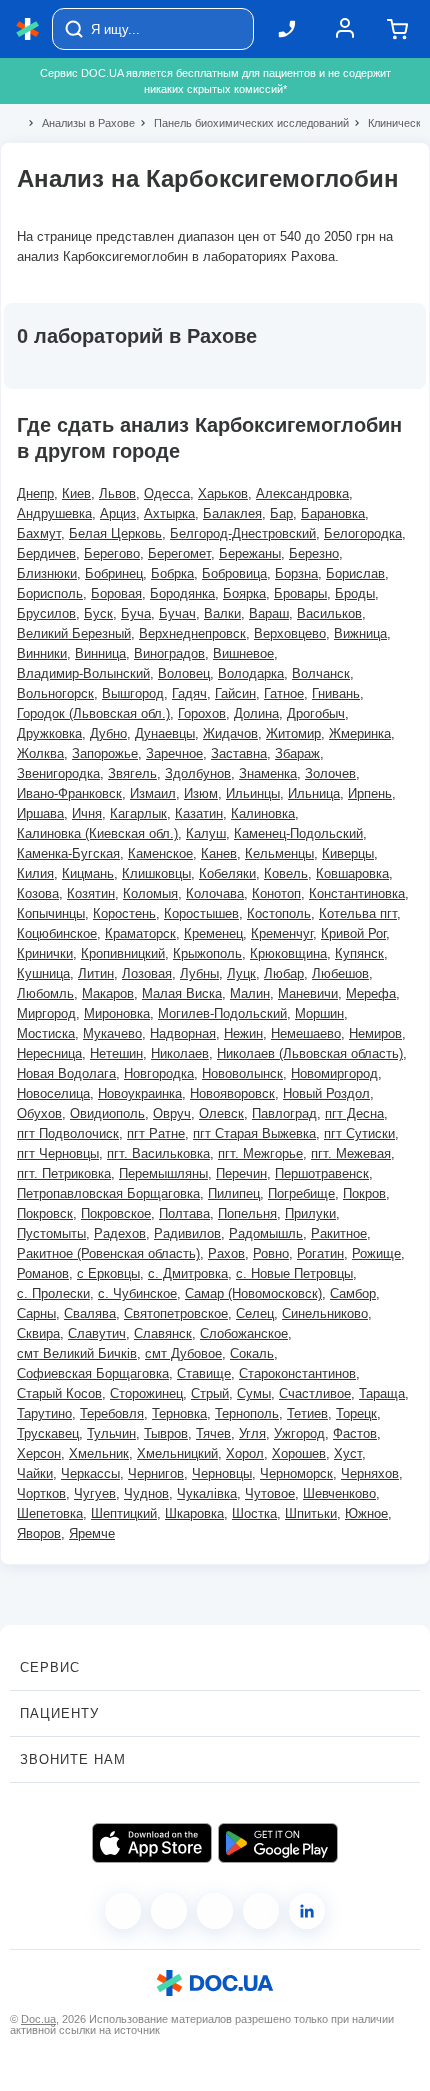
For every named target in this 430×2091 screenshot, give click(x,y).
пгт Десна (354, 1113)
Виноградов (169, 653)
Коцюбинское (57, 933)
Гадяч (189, 693)
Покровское (116, 1213)
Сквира (38, 1333)
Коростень (124, 913)
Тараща (382, 1393)
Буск (98, 613)
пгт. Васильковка (158, 1153)
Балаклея (232, 513)
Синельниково (325, 1313)
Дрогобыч (316, 713)
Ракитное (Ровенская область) (108, 1253)
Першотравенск (322, 1173)
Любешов (340, 973)
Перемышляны (163, 1173)
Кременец (213, 933)
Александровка (302, 493)
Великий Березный (74, 633)
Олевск (221, 1113)
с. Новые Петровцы (294, 1273)
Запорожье (105, 753)
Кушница (43, 973)
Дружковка (49, 733)
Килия (35, 873)
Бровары (300, 593)
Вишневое (243, 653)
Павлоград (284, 1113)
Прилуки (310, 1213)
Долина (256, 713)
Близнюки (47, 573)
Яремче (92, 1533)
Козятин (91, 893)
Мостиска (46, 1033)
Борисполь (50, 593)
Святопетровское (176, 1313)
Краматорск (140, 933)
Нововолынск (242, 1073)
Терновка (179, 1413)
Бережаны (250, 553)
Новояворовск (232, 1093)
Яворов (39, 1533)
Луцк (241, 973)
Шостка (254, 1513)
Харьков (223, 493)
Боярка (244, 593)
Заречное (174, 753)
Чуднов (146, 1493)
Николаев (180, 1053)
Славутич (97, 1333)
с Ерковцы (108, 1273)
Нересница (49, 1053)
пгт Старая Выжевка (254, 1133)
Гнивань (336, 693)
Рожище (376, 1253)
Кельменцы (279, 853)
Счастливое (315, 1393)
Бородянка (182, 593)
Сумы (254, 1393)
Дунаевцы (165, 733)
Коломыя (150, 893)
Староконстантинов (297, 1373)
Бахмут (39, 533)
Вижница (360, 633)
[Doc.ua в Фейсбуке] (123, 1911)
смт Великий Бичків (77, 1353)
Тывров (166, 1433)
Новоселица (53, 1093)
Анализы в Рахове (80, 123)
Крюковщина (288, 953)
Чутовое (270, 1493)
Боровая (116, 593)
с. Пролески (53, 1293)
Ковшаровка (352, 873)
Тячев (213, 1433)
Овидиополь (107, 1113)
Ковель (286, 873)
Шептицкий (124, 1513)
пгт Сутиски (359, 1133)
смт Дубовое (183, 1353)
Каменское (160, 853)
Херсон (39, 1453)
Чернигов (156, 1473)
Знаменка (268, 773)
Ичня (87, 813)
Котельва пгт (358, 913)
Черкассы (90, 1473)
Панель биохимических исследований (243, 123)
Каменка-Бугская (68, 853)
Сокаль (252, 1353)
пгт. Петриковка (64, 1173)
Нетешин (116, 1053)
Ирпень (370, 793)
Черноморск (296, 1473)
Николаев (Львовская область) (310, 1053)
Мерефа (371, 993)
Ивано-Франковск (69, 793)
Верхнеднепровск (192, 633)
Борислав (355, 573)
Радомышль (266, 1233)
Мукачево (112, 1033)
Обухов (39, 1113)
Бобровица (234, 573)
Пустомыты (51, 1233)
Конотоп (276, 893)
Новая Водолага (66, 1073)
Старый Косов (59, 1393)
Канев (219, 853)
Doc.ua (38, 2019)
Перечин (241, 1173)
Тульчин (111, 1433)
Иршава (40, 813)
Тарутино (44, 1413)
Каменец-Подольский (298, 833)
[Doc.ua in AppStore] (152, 1843)
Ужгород (299, 1433)
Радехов (120, 1233)
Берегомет (179, 553)
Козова (38, 893)
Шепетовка (50, 1513)
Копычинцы (51, 913)
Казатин (199, 813)
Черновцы (222, 1473)
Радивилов (187, 1233)
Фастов (355, 1433)
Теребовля (112, 1413)
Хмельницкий (177, 1453)
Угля (252, 1433)
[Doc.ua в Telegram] (215, 1911)
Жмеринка (360, 733)
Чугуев (95, 1493)
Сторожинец (146, 1393)
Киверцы (348, 853)
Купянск (359, 953)
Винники (42, 653)
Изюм (201, 793)
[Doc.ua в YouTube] (261, 1911)
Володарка (251, 673)
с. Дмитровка (188, 1273)
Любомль (45, 993)
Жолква (40, 753)
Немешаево (306, 1033)
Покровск (45, 1213)
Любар (284, 973)
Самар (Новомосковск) (253, 1293)
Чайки (35, 1473)
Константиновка (357, 893)
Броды (355, 593)
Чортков (41, 1493)
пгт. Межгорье (260, 1153)
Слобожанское (244, 1333)
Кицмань (88, 873)
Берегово (112, 553)
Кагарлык (138, 813)
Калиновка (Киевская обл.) (97, 833)
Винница (100, 653)
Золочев (330, 773)
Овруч (172, 1113)
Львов (117, 493)
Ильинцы (253, 793)
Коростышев (201, 913)
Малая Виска (182, 993)
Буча (136, 613)
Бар (281, 513)
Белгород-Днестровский (243, 533)
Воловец (184, 673)
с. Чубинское (137, 1293)
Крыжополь (207, 953)
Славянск (163, 1333)
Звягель (132, 773)
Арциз (118, 513)
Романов (43, 1273)
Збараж (297, 753)
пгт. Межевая (351, 1153)
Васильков (329, 613)
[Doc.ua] (28, 29)
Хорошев (299, 1453)
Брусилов (46, 613)
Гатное (284, 693)
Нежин (243, 1033)
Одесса (167, 493)
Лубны (199, 973)
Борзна (296, 573)
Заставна (239, 753)
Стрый (210, 1393)
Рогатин (320, 1253)
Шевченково (339, 1493)
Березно (314, 553)
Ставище (204, 1373)
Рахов (226, 1253)
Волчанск (321, 673)
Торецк (356, 1413)
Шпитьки (311, 1513)
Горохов (202, 713)
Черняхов (370, 1473)
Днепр (35, 493)
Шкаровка (194, 1513)
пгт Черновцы (58, 1153)
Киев (76, 493)
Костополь (279, 913)
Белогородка (363, 533)
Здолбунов (198, 773)
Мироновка (117, 1013)
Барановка (333, 513)
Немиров (375, 1033)
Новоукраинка (140, 1093)
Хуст (348, 1453)
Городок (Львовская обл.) (93, 713)
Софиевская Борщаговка (93, 1373)
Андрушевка (54, 513)
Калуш (206, 833)
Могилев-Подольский (222, 1013)
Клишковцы (156, 873)
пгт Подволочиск (68, 1133)
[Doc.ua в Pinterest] (307, 1911)
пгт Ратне (156, 1133)
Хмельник (99, 1453)
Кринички (45, 953)
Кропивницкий (123, 953)
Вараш (269, 613)
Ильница (314, 793)
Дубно (108, 733)
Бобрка (172, 573)
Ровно (271, 1253)
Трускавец (48, 1433)
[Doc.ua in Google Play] (278, 1843)
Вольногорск (55, 693)
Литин (96, 973)
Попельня (247, 1213)
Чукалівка (207, 1493)
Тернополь (247, 1413)
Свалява (90, 1313)
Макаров (108, 993)
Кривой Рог (353, 933)
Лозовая (147, 973)
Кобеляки (227, 873)
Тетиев (307, 1413)
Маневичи (308, 993)
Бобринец (114, 573)
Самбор (353, 1293)
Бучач (177, 613)
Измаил (153, 793)
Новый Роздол (326, 1093)
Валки (222, 613)
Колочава (215, 893)
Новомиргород (334, 1073)
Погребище (301, 1193)
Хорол (245, 1453)
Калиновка (263, 813)
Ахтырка (169, 513)
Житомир (293, 733)
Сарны (36, 1313)
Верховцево (290, 633)
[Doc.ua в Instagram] (169, 1911)
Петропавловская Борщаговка (108, 1193)
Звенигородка (58, 773)
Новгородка (159, 1073)
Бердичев (46, 553)
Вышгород (133, 693)
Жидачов (230, 733)
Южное (366, 1513)
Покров (364, 1193)
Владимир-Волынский (83, 673)
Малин (250, 993)
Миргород (46, 1013)
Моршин (319, 1013)
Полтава (184, 1213)
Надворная (183, 1033)
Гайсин (235, 693)
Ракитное (339, 1233)
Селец (255, 1313)
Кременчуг (282, 933)
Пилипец (234, 1193)
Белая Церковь (115, 533)
